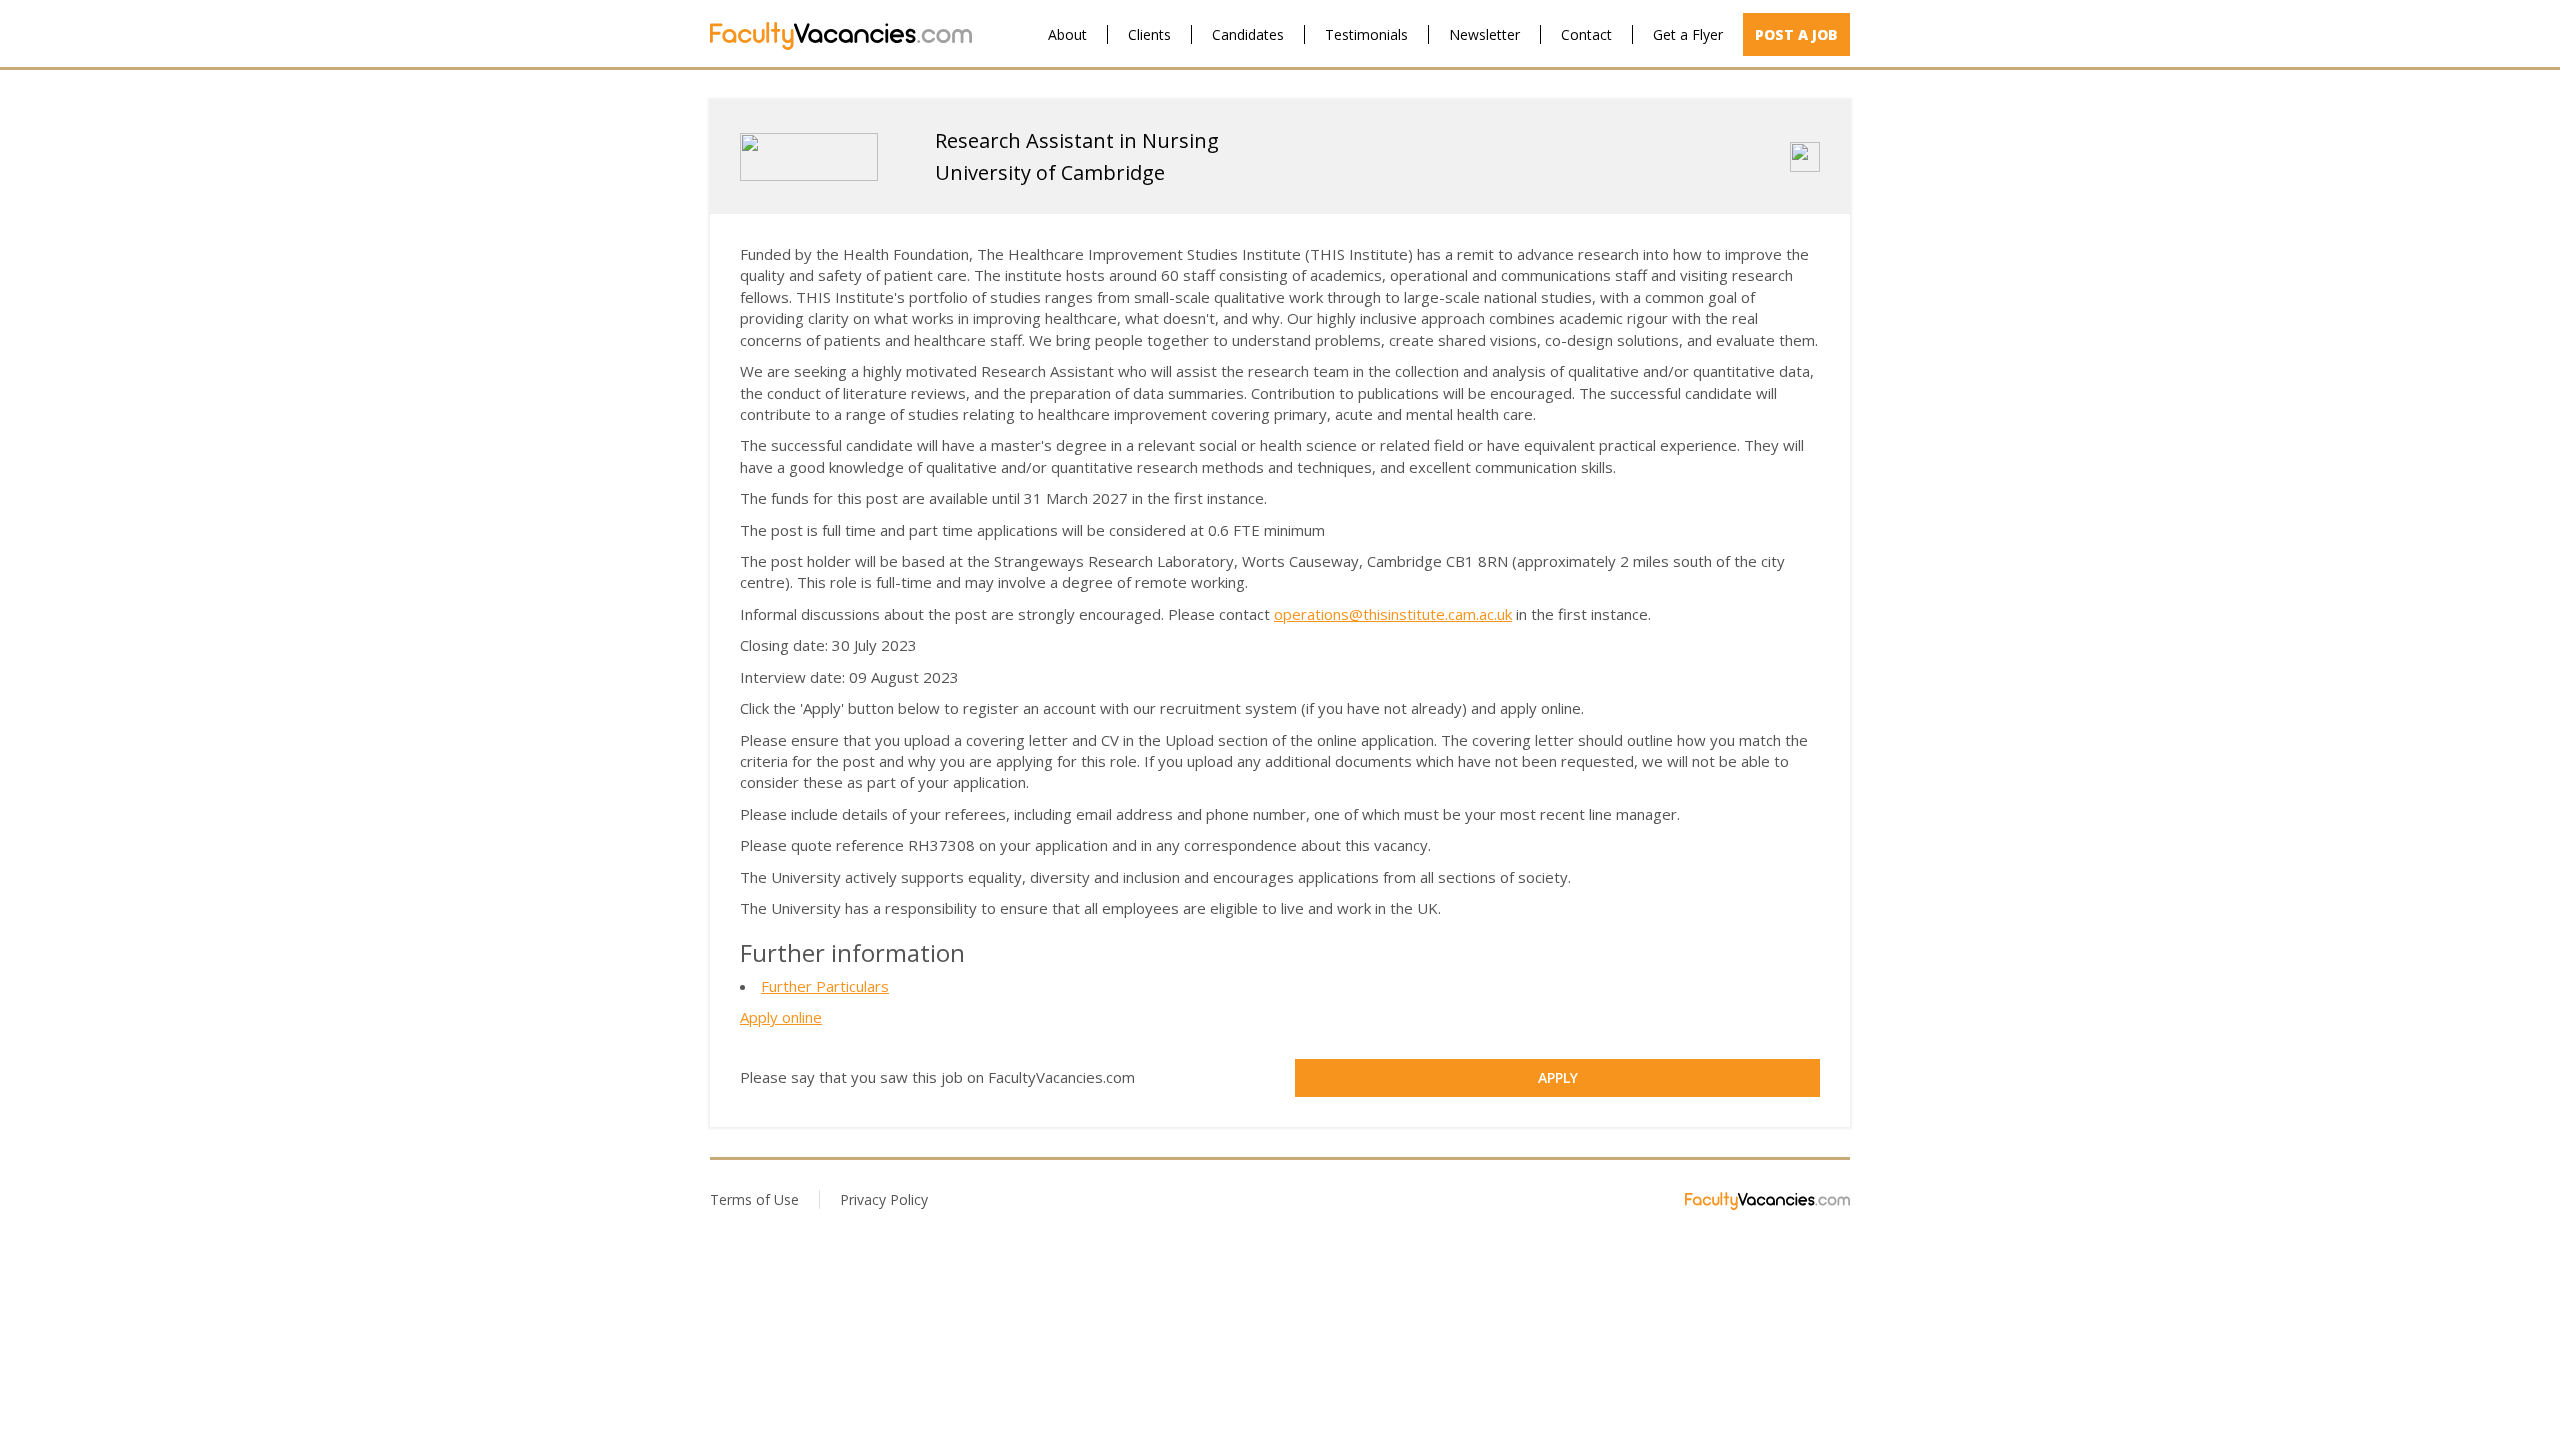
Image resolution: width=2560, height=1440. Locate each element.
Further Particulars (825, 986)
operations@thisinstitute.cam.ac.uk (1393, 614)
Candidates (1248, 34)
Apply (1558, 1077)
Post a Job (1796, 34)
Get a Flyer (1688, 34)
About (1067, 34)
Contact (1586, 34)
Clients (1149, 34)
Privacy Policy (884, 1199)
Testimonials (1366, 34)
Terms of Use (754, 1199)
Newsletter (1484, 34)
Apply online (781, 1017)
